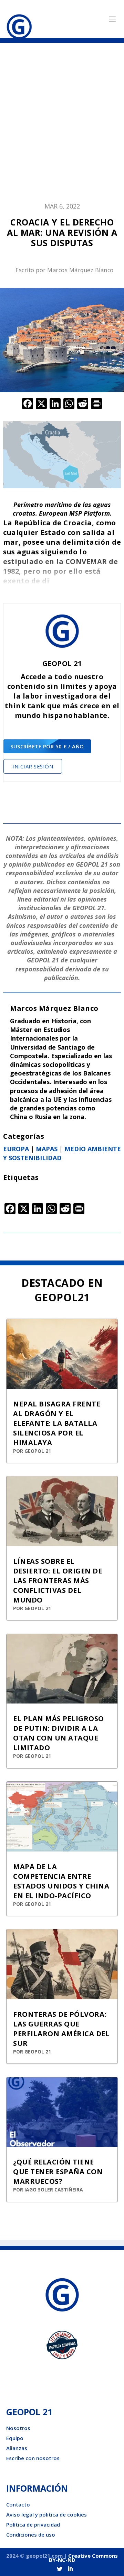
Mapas (47, 1149)
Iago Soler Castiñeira (54, 2190)
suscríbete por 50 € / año (47, 746)
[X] (41, 404)
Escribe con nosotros (33, 2458)
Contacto (18, 2504)
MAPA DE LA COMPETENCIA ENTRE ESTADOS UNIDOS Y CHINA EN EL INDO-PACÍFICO (61, 1881)
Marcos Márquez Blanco (80, 270)
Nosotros (18, 2428)
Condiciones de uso (31, 2535)
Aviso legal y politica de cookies (46, 2514)
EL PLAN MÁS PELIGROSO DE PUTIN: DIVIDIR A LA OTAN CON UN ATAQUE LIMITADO (59, 1733)
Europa (16, 1149)
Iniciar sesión (33, 766)
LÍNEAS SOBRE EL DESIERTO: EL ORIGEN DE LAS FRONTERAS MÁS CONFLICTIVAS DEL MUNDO (58, 1581)
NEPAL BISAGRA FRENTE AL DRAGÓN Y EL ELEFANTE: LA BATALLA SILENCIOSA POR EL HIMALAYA (57, 1423)
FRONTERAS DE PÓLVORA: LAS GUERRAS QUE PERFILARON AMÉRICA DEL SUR (61, 2029)
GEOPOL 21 (38, 1451)
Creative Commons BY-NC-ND (84, 2558)
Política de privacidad (33, 2524)
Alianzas (17, 2448)
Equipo (15, 2438)
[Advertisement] (62, 126)
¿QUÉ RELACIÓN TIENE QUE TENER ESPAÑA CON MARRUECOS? (58, 2172)
